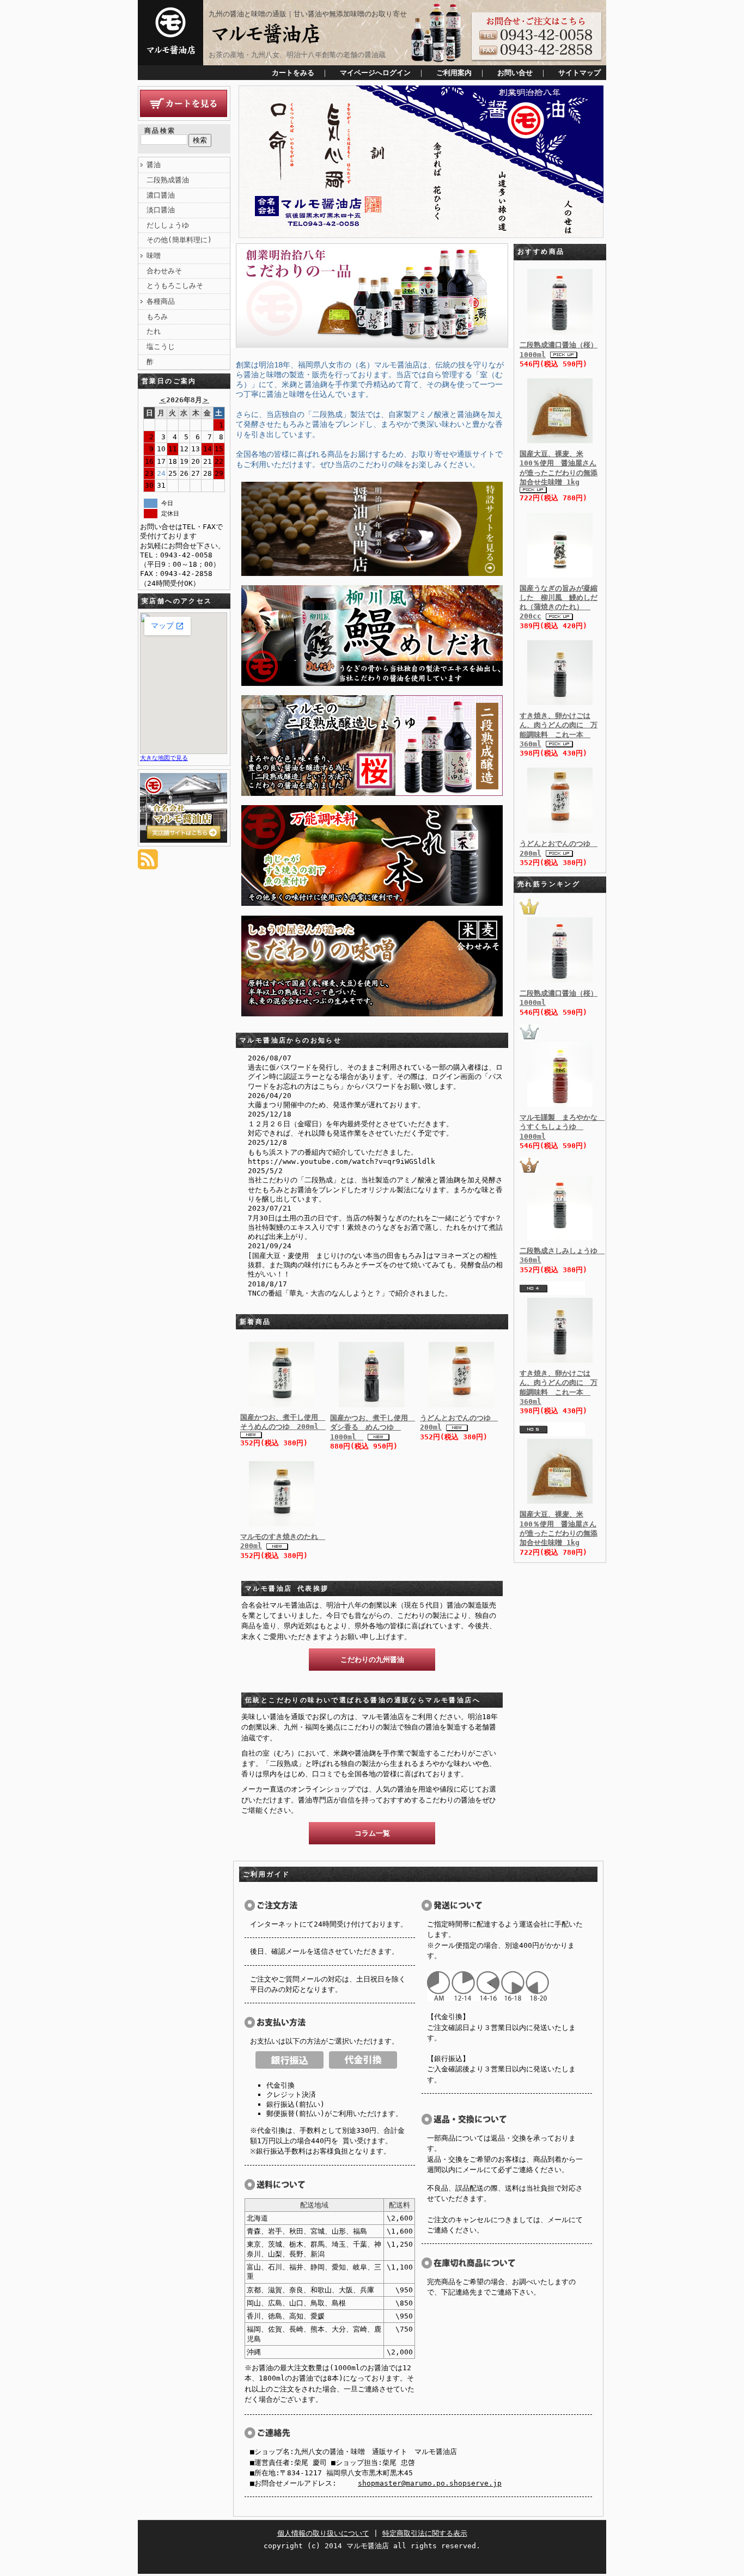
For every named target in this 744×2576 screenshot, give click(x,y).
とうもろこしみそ (175, 286)
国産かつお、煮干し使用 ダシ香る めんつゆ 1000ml (373, 1427)
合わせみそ (164, 271)
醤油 (154, 165)
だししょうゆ (168, 225)
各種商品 (161, 301)
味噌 (154, 256)
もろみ (157, 317)
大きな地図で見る (164, 758)
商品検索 (160, 131)
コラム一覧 (372, 1833)
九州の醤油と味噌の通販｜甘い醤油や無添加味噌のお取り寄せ (308, 14)
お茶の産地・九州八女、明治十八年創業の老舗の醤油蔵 (297, 55)
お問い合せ (515, 73)
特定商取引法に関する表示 (425, 2533)
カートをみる (293, 73)
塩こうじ (161, 346)
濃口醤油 (161, 195)
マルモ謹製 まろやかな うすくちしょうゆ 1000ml (562, 1127)
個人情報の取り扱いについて (323, 2533)
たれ (154, 331)
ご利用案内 (454, 73)
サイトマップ (580, 73)
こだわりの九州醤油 (372, 1660)
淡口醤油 (161, 210)
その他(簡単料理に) (179, 240)
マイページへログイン (375, 73)
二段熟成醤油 (168, 180)
